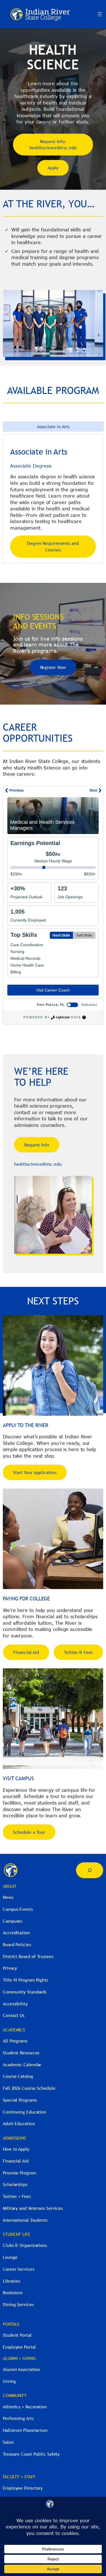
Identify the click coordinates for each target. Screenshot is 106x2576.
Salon (8, 2442)
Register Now (53, 667)
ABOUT (10, 1886)
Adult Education (19, 2123)
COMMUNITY (15, 2395)
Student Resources (21, 2053)
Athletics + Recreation (25, 2407)
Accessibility (15, 2004)
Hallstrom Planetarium (25, 2430)
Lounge (10, 2257)
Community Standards (25, 1992)
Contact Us (14, 2015)
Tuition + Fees (17, 2196)
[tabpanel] (53, 499)
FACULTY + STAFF (19, 2477)
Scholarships (15, 2184)
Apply (53, 168)
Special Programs (20, 2100)
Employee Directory (23, 2488)
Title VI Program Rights (25, 1980)
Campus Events (18, 1909)
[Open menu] (100, 14)
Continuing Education (25, 2112)
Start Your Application (35, 1472)
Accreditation (16, 1933)
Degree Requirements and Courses (53, 546)
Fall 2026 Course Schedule (29, 2088)
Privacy (10, 1968)
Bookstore (13, 2293)
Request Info (37, 1145)
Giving (9, 2381)
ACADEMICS (14, 2030)
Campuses (13, 1921)
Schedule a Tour (29, 1832)
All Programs (15, 2041)
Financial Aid (26, 1652)
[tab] (53, 427)
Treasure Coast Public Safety (31, 2454)
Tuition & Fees (78, 1652)
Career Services (19, 2269)
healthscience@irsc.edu (38, 1164)
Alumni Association (21, 2369)
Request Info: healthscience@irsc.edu (53, 145)
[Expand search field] (90, 1870)
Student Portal (17, 2335)
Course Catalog (18, 2076)
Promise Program (20, 2173)
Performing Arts (18, 2418)
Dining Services (18, 2304)
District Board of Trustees (28, 1956)
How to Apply (16, 2149)
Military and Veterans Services (33, 2208)
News (8, 1897)
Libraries (11, 2281)
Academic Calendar (22, 2065)
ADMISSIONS (14, 2138)
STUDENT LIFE (17, 2234)
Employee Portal (19, 2347)
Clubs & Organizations (25, 2245)
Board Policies (17, 1944)
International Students (25, 2220)
